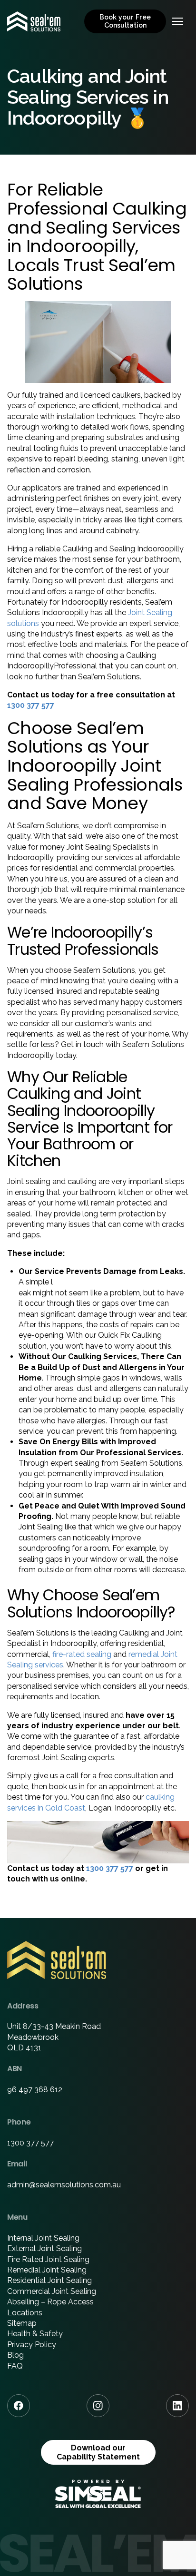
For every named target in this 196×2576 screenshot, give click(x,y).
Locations (25, 2313)
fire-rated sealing (82, 1654)
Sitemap (22, 2323)
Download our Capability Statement (98, 2452)
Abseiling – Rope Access (50, 2302)
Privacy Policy (32, 2345)
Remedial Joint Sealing (47, 2270)
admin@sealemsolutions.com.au (64, 2185)
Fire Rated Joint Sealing (48, 2259)
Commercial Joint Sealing (52, 2291)
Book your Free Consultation (125, 21)
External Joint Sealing (44, 2248)
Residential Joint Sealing (49, 2280)
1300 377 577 (31, 705)
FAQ (15, 2366)
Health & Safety (35, 2334)
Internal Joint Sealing (43, 2238)
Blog (15, 2355)
